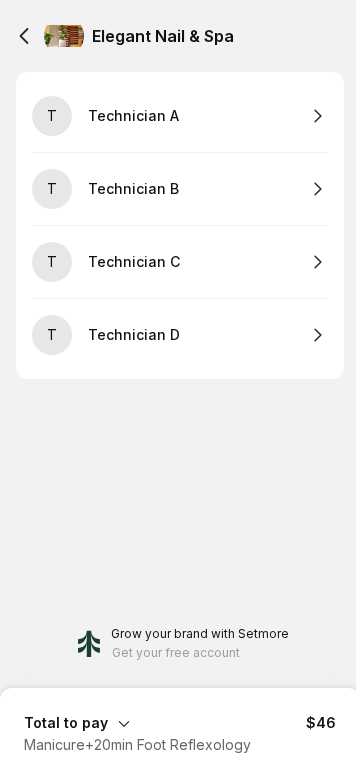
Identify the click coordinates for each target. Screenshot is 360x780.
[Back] (24, 36)
